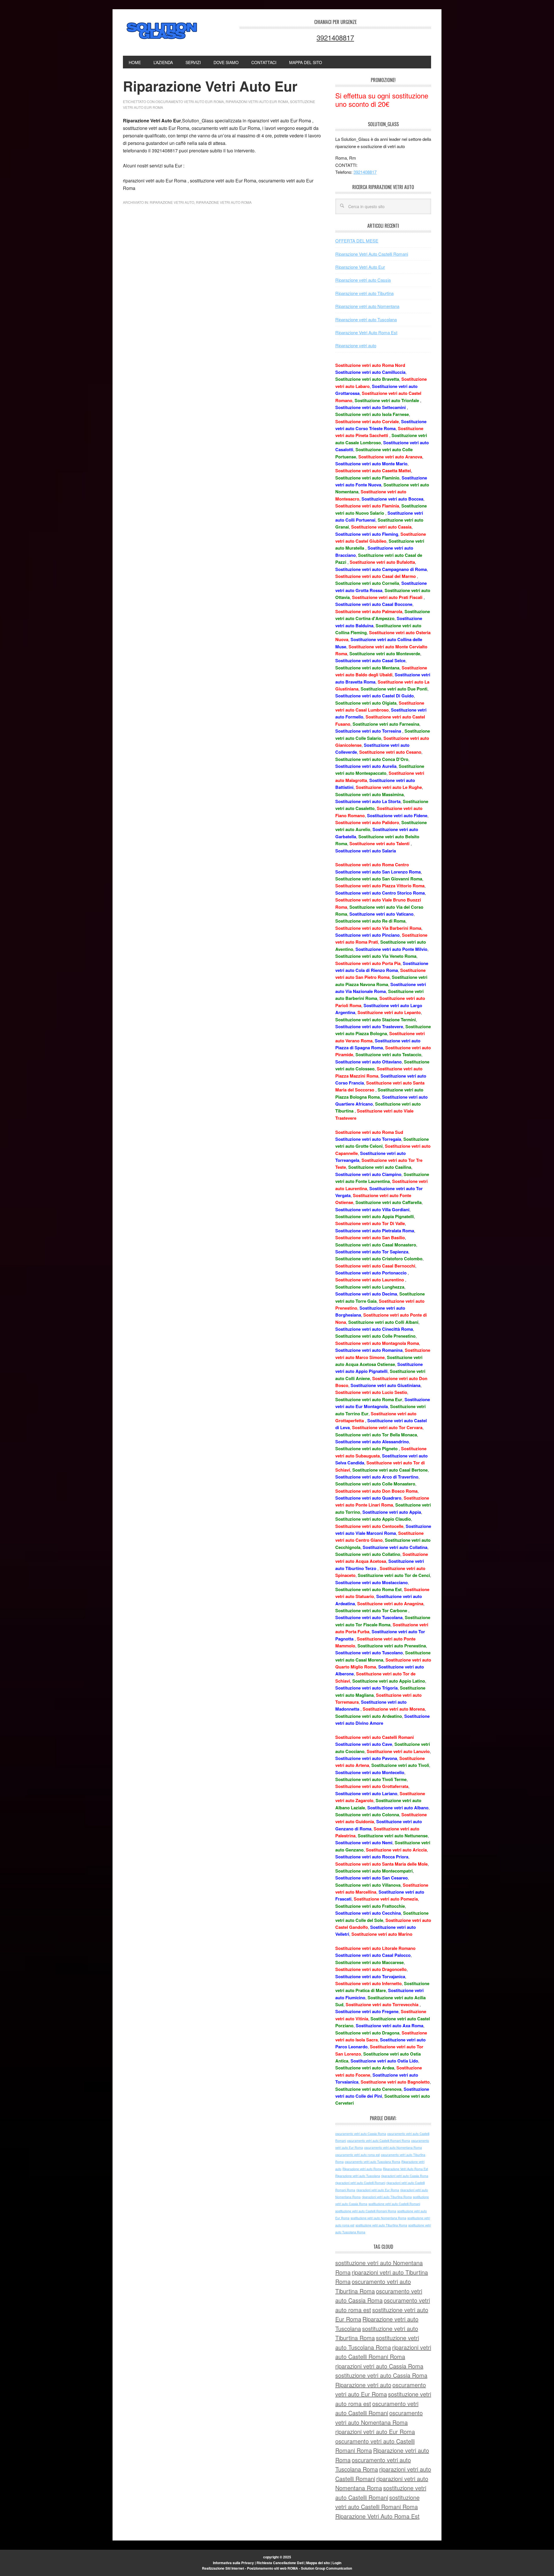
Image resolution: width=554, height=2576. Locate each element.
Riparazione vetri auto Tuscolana (366, 319)
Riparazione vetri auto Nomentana (367, 306)
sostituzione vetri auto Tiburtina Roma (381, 2225)
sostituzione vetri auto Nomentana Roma (378, 2218)
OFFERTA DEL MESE (357, 241)
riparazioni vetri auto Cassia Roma (405, 2176)
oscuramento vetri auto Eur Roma (190, 101)
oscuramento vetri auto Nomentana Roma (393, 2147)
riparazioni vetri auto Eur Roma (257, 101)
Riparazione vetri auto (162, 31)
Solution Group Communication (326, 2568)
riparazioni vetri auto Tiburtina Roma (387, 2197)
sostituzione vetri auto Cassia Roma (381, 2375)
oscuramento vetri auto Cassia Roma (361, 2134)
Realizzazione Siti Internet (223, 2568)
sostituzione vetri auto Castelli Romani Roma (366, 2211)
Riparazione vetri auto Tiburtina (364, 293)
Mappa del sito (318, 2563)
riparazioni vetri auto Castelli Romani (360, 2183)
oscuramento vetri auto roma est (358, 2155)
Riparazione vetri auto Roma (224, 202)
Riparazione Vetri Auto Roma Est (366, 332)
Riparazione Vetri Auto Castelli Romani (372, 254)
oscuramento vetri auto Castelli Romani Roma (379, 2141)
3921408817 (335, 37)
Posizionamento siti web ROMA (273, 2568)
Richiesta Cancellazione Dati (280, 2563)
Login (337, 2563)
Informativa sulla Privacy (233, 2563)
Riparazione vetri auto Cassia (363, 280)
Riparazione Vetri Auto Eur (360, 267)
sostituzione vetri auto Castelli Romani (394, 2204)
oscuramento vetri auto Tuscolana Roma (373, 2162)
